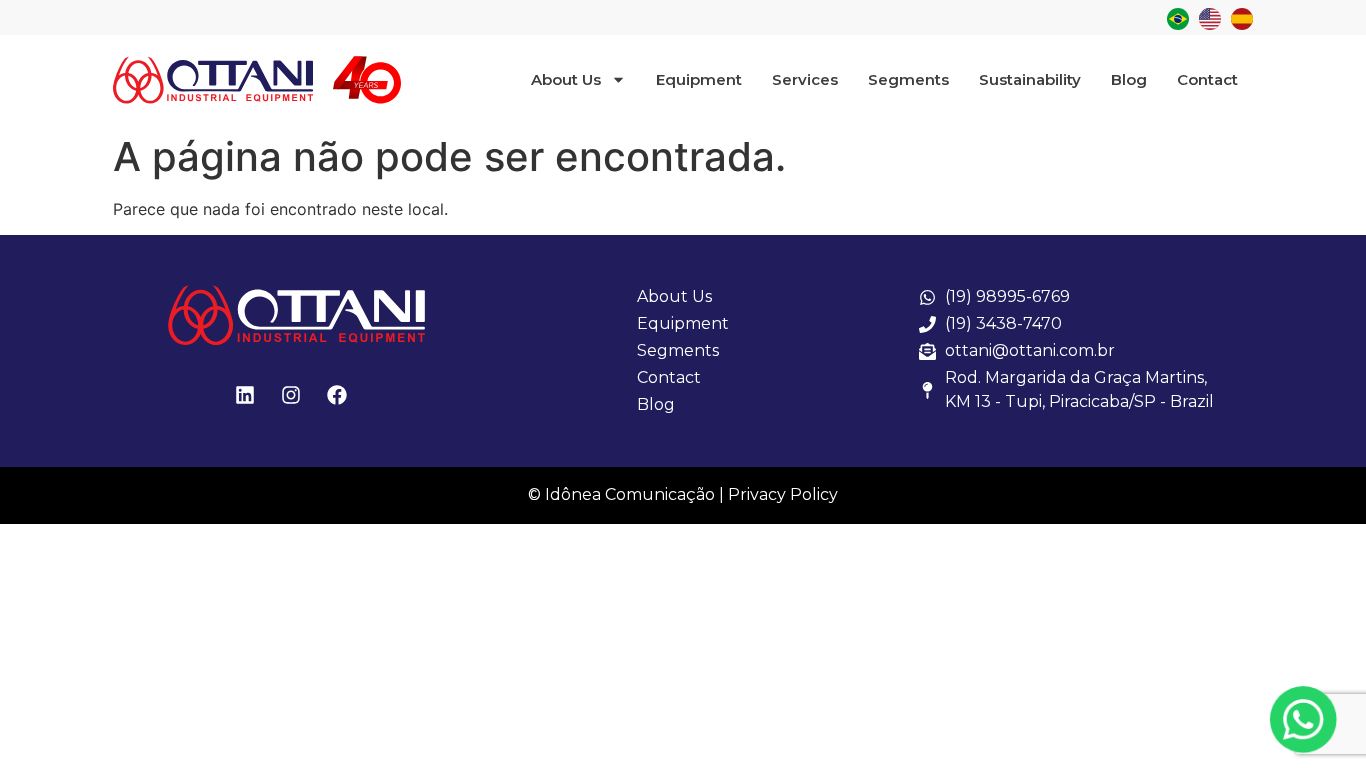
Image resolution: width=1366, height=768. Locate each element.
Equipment (699, 79)
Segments (908, 79)
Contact (1207, 79)
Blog (1129, 79)
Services (805, 79)
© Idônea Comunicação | (626, 494)
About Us (566, 79)
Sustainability (1030, 79)
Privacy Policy (783, 494)
